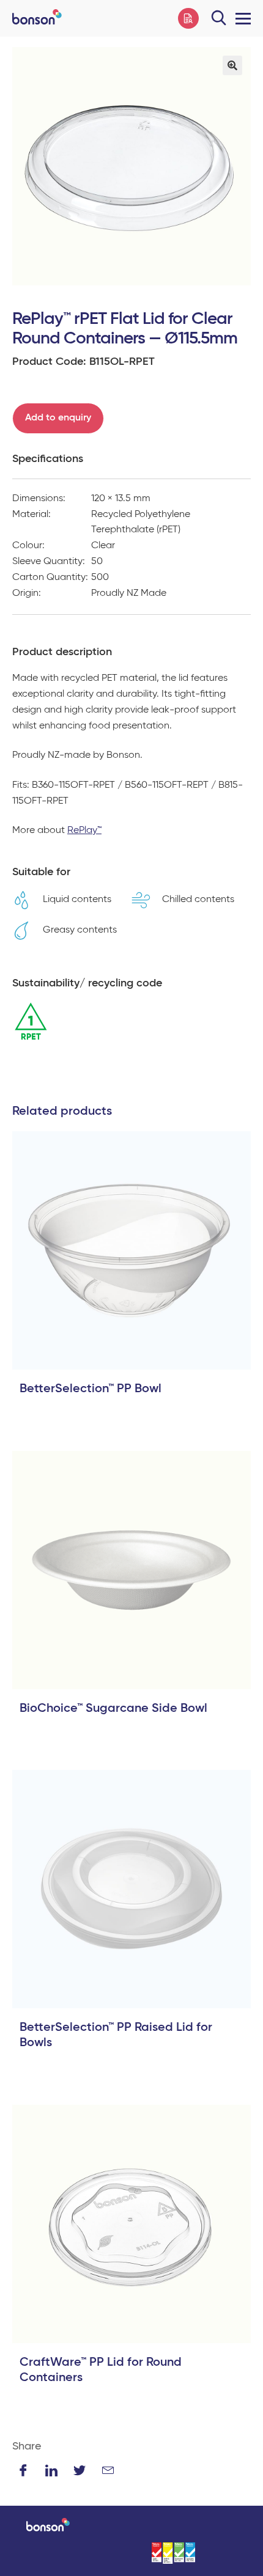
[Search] (219, 18)
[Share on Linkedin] (51, 2470)
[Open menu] (240, 18)
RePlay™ (84, 831)
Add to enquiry (58, 418)
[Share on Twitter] (80, 2470)
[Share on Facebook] (23, 2470)
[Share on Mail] (108, 2470)
